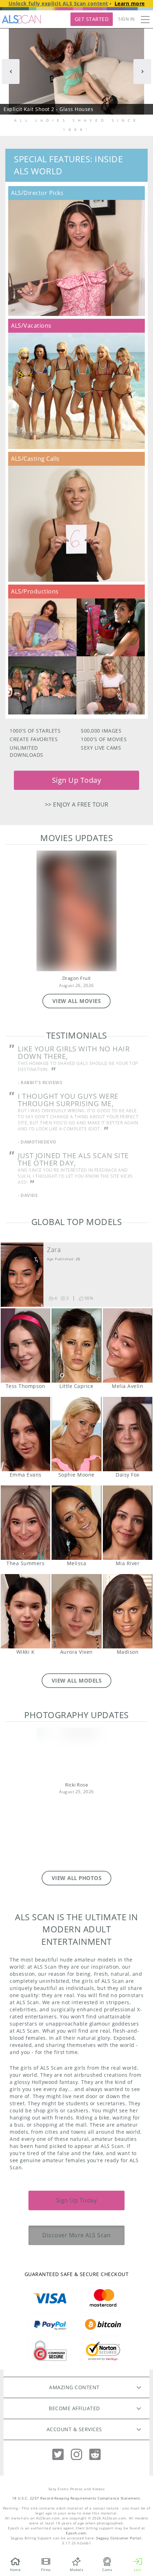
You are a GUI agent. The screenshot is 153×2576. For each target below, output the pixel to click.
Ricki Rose (76, 1785)
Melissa (76, 1523)
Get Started (92, 19)
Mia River (128, 1523)
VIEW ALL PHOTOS (77, 1878)
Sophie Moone (76, 1434)
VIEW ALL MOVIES (77, 1001)
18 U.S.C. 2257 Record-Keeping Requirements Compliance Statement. (77, 2498)
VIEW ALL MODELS (77, 1680)
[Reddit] (95, 2454)
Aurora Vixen (76, 1611)
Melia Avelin (128, 1345)
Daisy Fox (128, 1434)
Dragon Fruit (77, 978)
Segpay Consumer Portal (119, 2538)
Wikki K (25, 1611)
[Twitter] (58, 2454)
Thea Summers (25, 1523)
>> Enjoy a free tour (77, 804)
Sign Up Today (77, 780)
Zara (54, 1250)
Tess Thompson (25, 1345)
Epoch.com (76, 2533)
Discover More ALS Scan (76, 2235)
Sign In (126, 19)
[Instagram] (76, 2454)
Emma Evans (25, 1434)
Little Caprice (76, 1345)
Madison (128, 1611)
